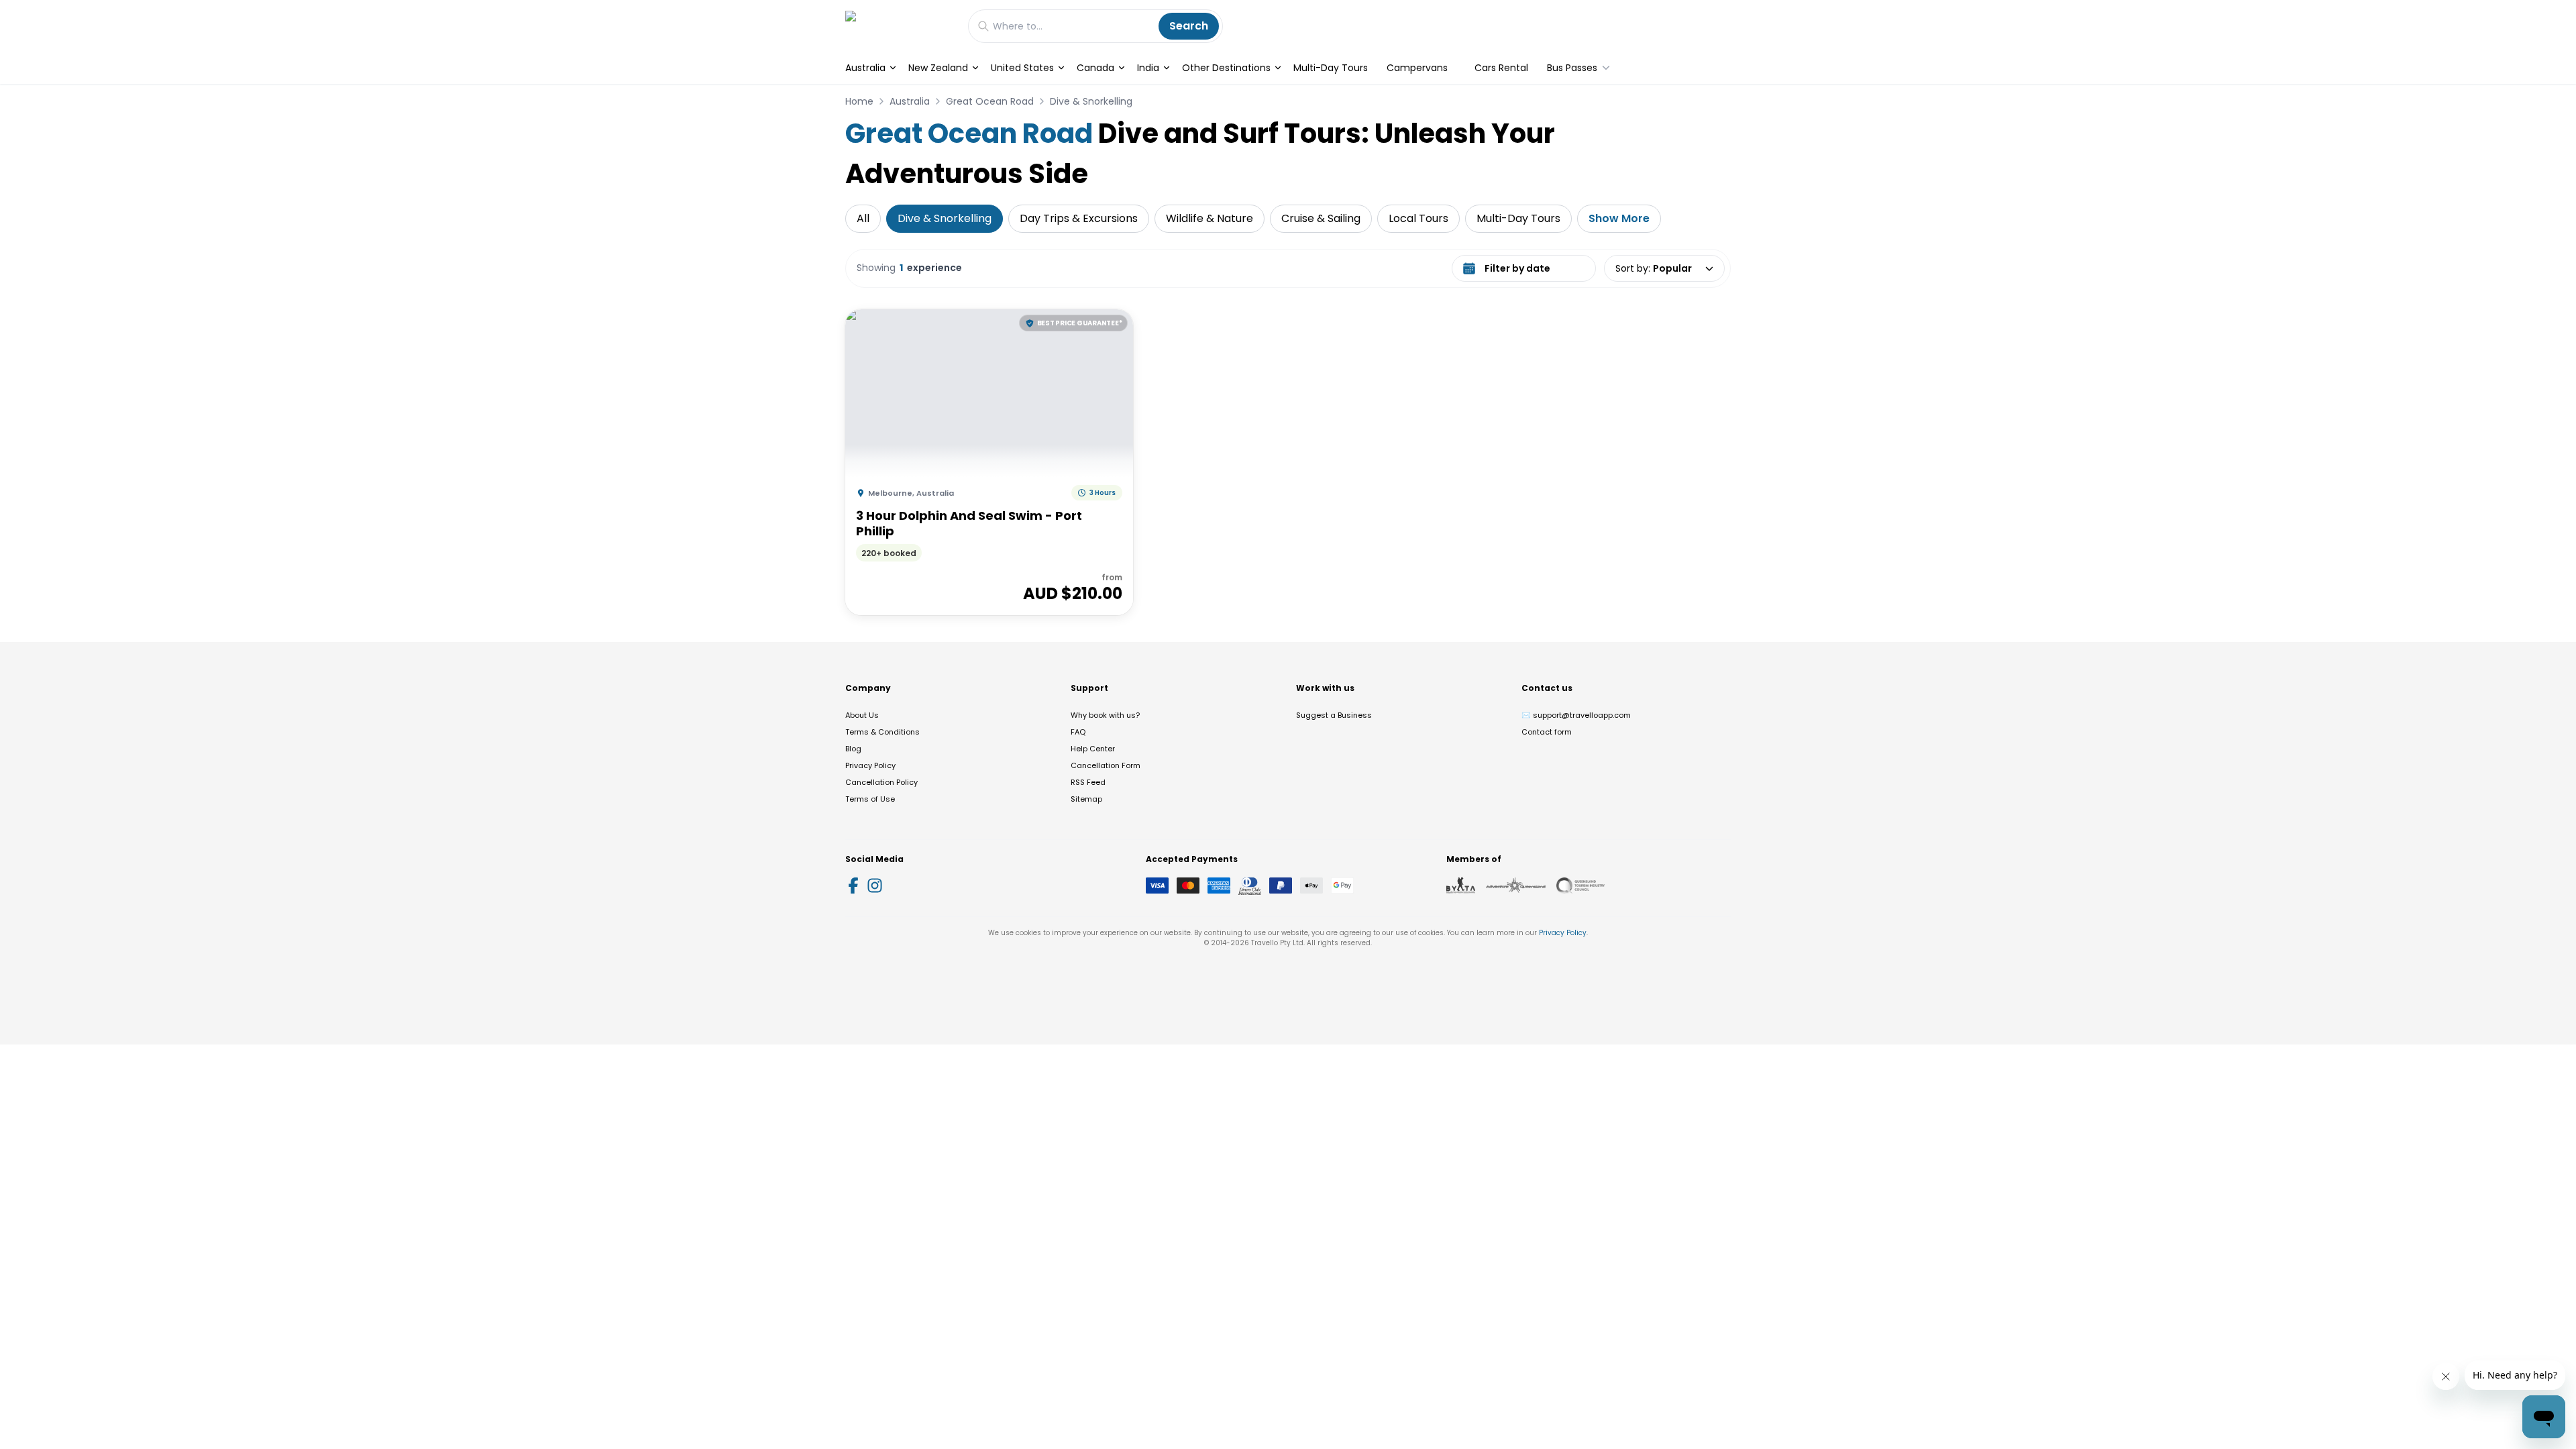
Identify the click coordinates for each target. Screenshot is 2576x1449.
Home (859, 101)
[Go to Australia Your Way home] (900, 26)
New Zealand (938, 68)
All (863, 218)
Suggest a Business (1334, 715)
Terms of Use (870, 799)
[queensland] (1580, 885)
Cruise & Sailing (1321, 218)
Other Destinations (1226, 68)
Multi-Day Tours (1331, 68)
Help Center (1093, 749)
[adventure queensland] (1516, 885)
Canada (1095, 68)
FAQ (1078, 732)
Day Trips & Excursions (1079, 218)
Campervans (1417, 68)
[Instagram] (875, 885)
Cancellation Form (1106, 765)
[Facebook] (853, 885)
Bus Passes (1572, 68)
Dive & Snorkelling (1091, 101)
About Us (862, 715)
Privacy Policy (870, 765)
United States (1022, 68)
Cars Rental (1501, 68)
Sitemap (1086, 799)
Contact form (1547, 732)
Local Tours (1418, 218)
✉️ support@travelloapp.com (1576, 715)
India (1148, 68)
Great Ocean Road (990, 101)
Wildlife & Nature (1210, 218)
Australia (865, 68)
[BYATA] (1461, 885)
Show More (1619, 218)
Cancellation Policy (881, 782)
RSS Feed (1088, 782)
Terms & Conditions (882, 732)
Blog (853, 749)
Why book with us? (1105, 715)
